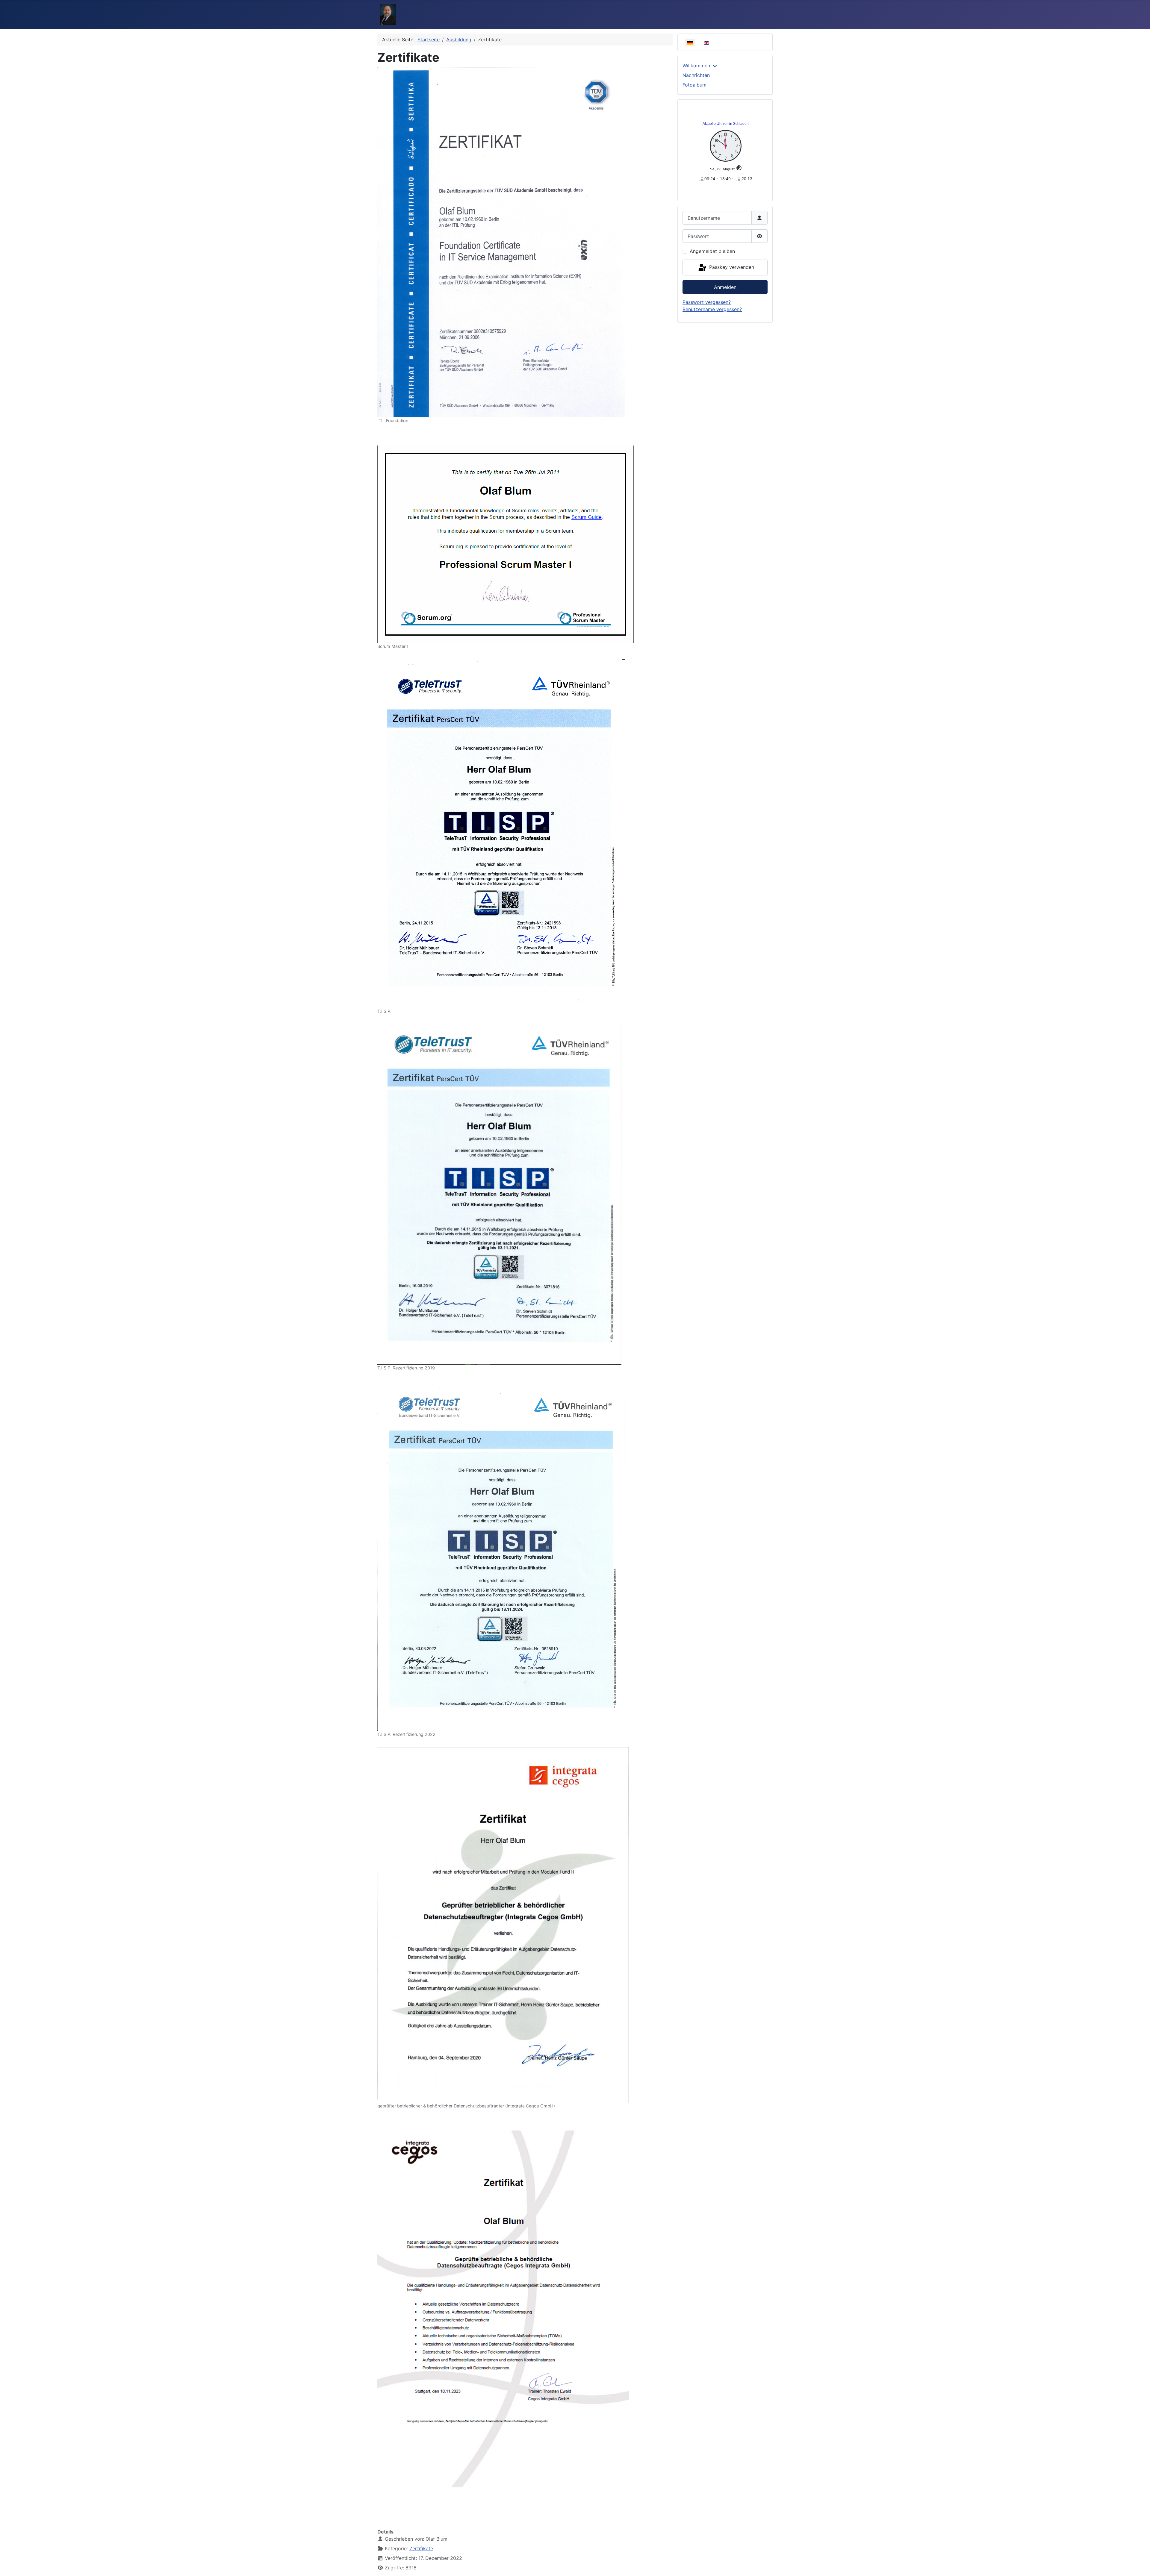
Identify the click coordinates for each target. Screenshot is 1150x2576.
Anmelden (725, 287)
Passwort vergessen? (707, 302)
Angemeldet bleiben (712, 251)
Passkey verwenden (731, 267)
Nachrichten (696, 75)
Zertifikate (421, 2548)
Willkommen (696, 66)
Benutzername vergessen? (712, 309)
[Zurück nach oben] (1140, 2565)
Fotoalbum (694, 85)
